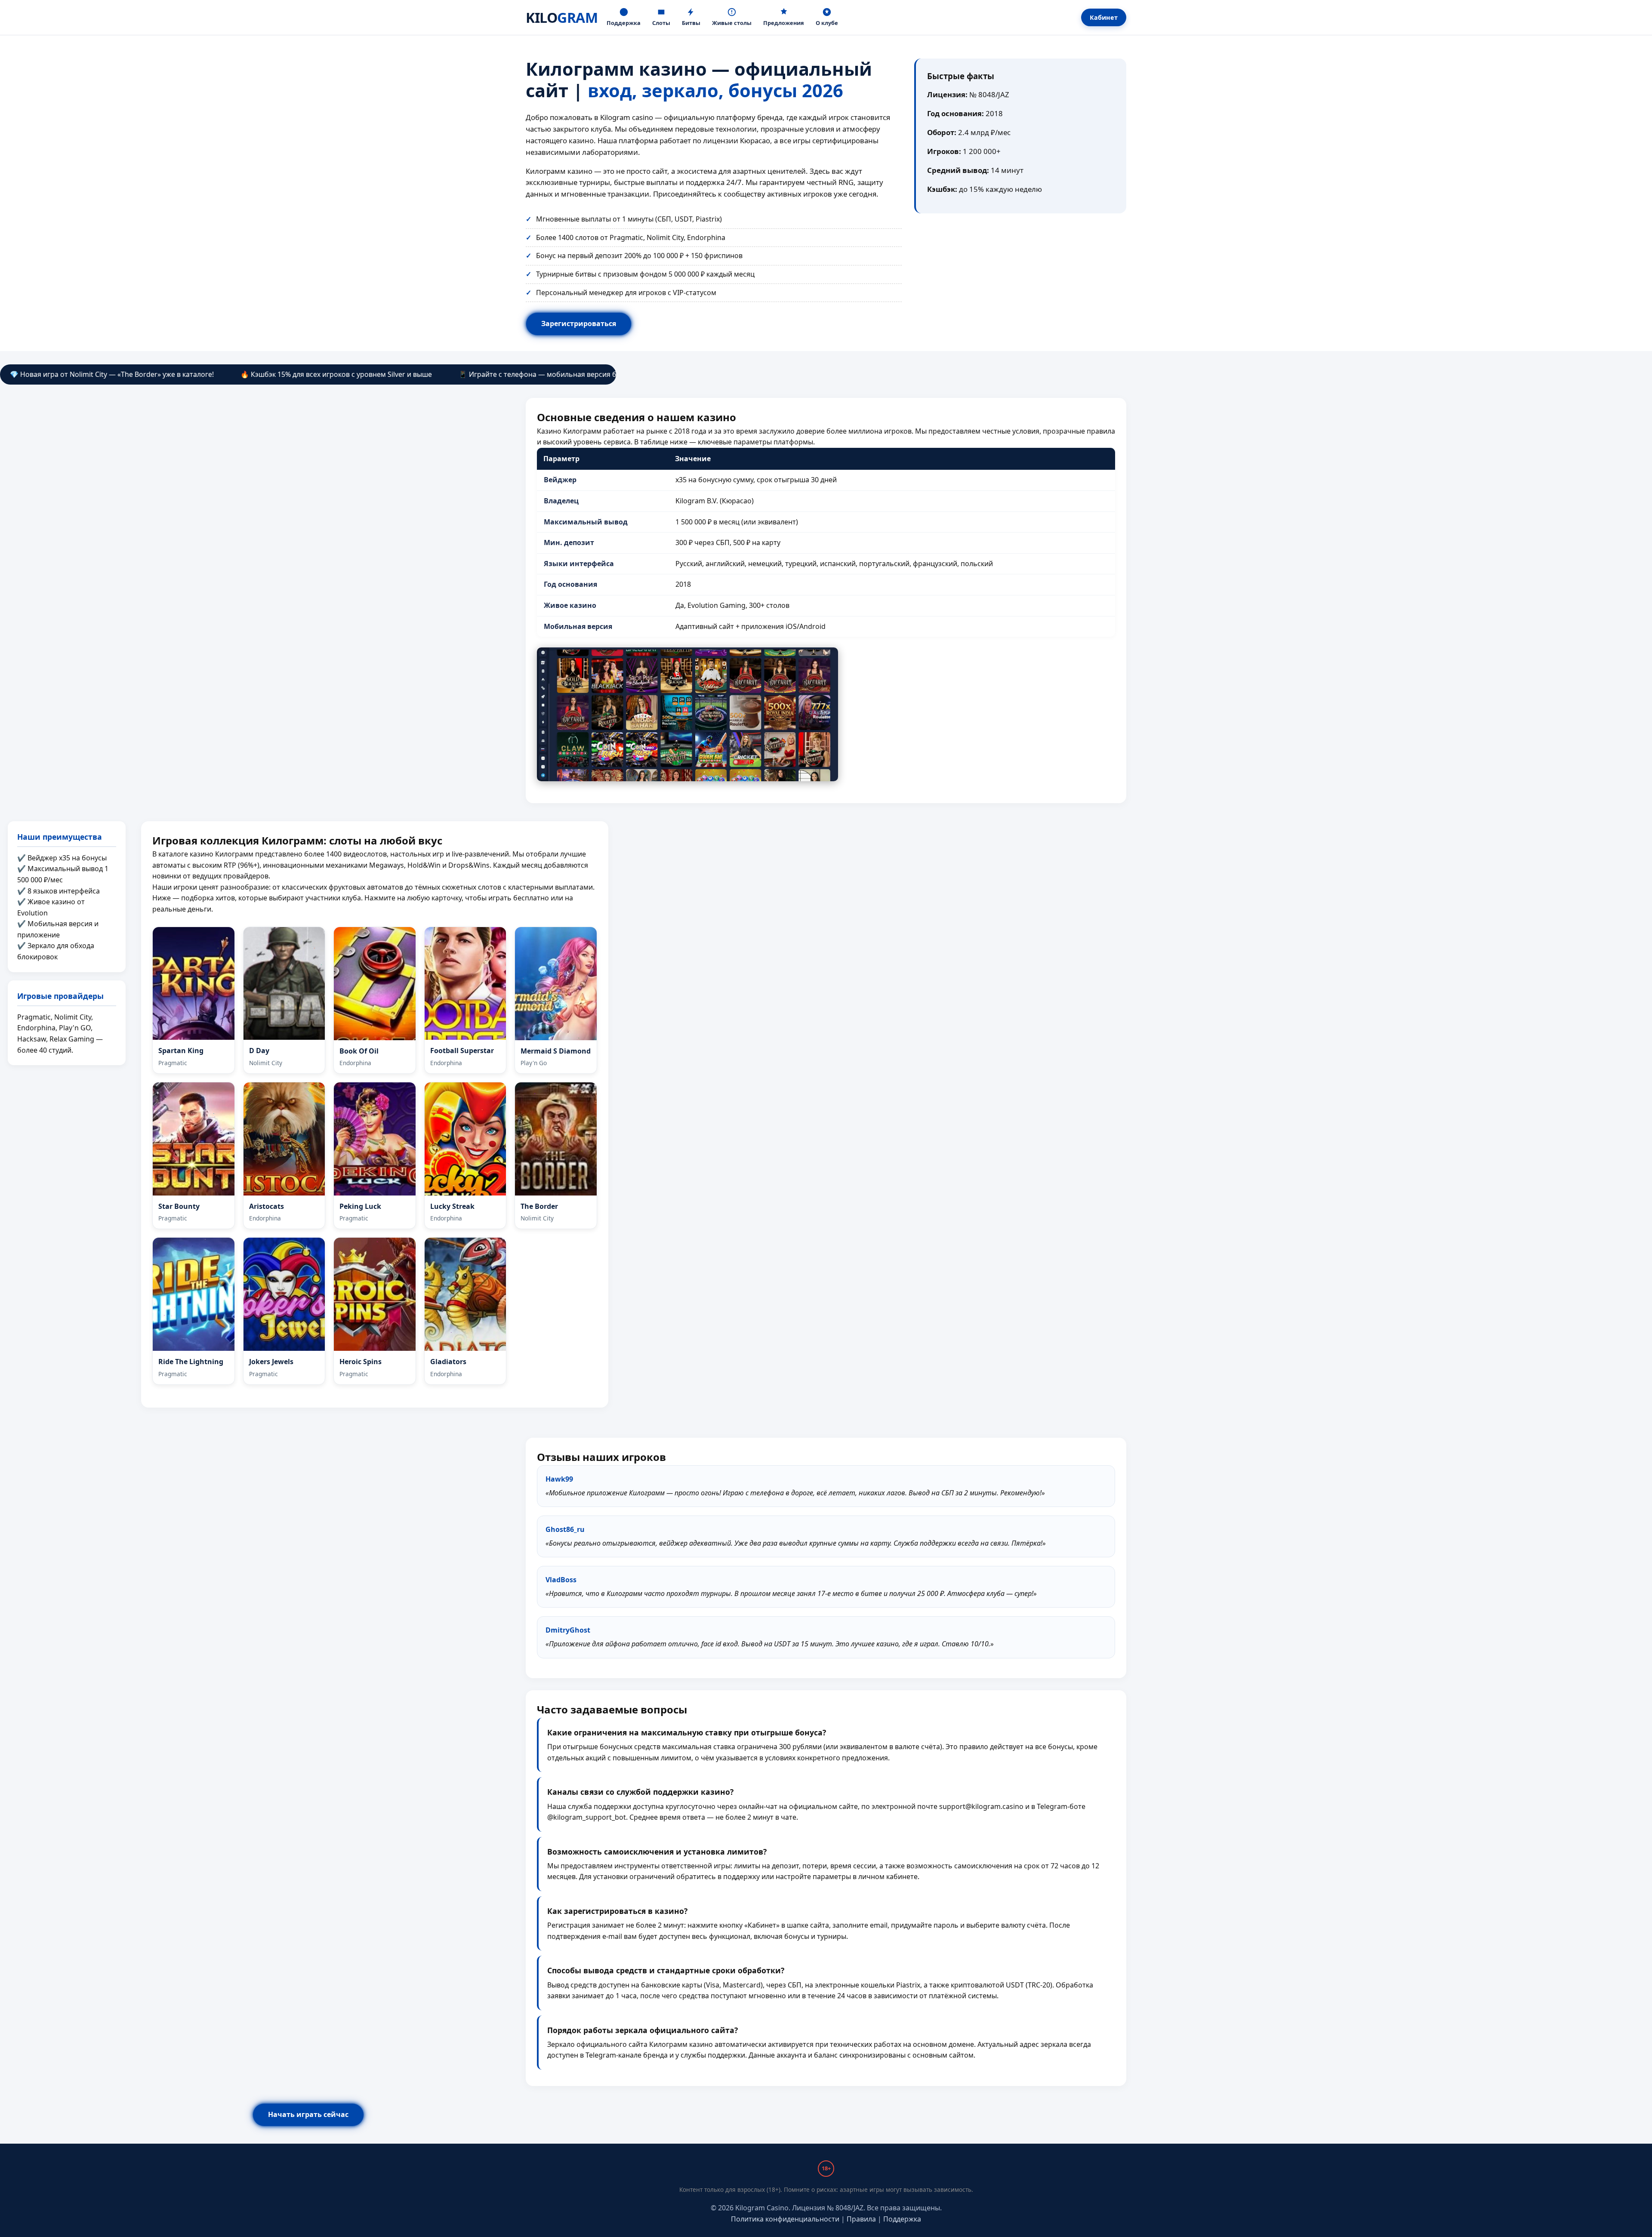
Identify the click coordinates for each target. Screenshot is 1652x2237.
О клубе (827, 23)
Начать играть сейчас (308, 2114)
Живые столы (732, 23)
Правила (861, 2219)
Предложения (784, 23)
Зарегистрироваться (579, 324)
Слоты (661, 23)
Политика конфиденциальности (785, 2219)
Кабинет (1104, 17)
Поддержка (624, 23)
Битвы (691, 23)
